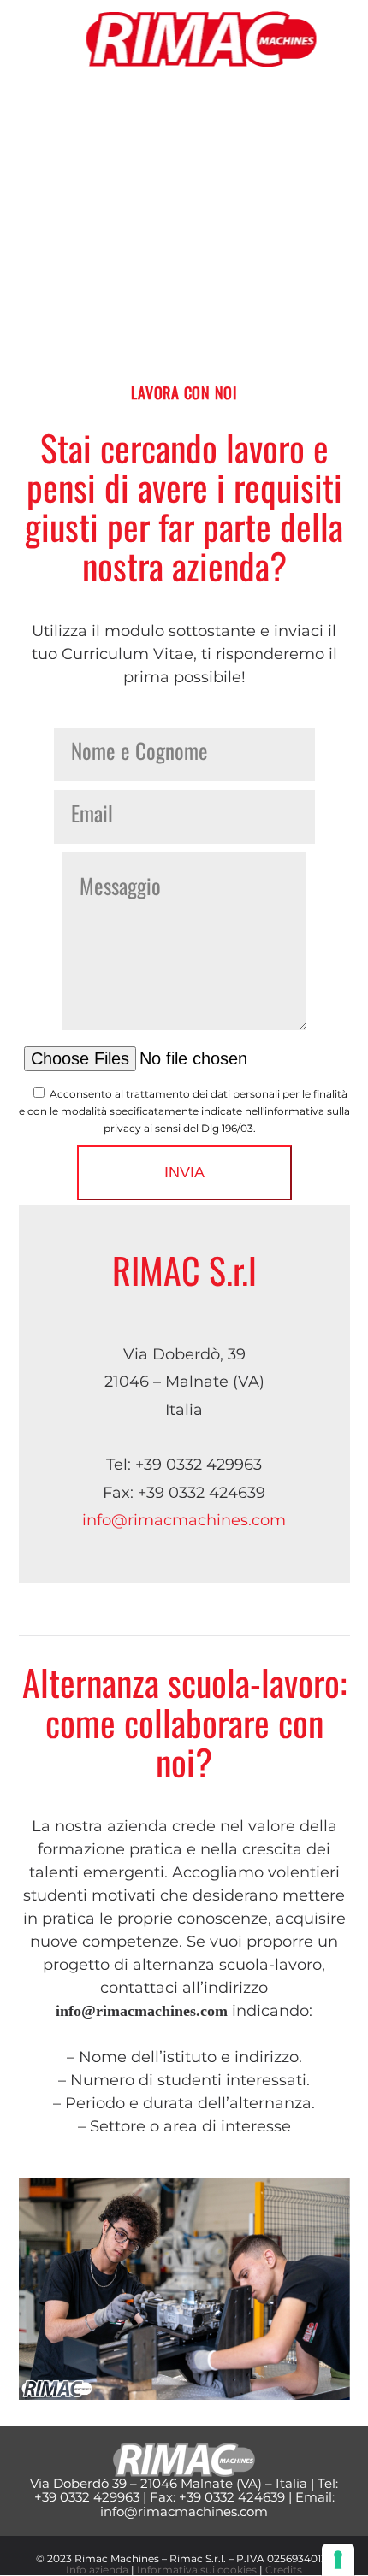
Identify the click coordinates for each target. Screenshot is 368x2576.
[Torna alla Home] (202, 38)
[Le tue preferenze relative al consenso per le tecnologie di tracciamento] (338, 2560)
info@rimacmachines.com (184, 1520)
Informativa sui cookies (197, 2570)
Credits (284, 2570)
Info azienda (97, 2570)
